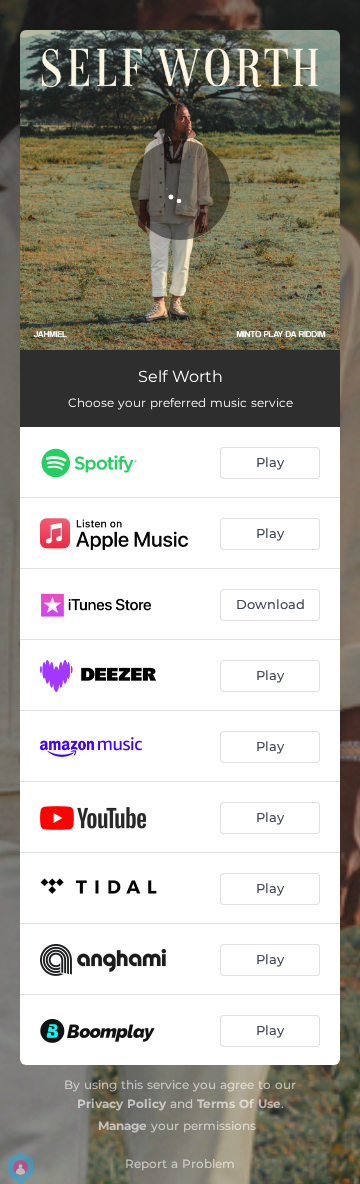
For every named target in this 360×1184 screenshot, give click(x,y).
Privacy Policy (121, 1103)
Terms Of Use (239, 1103)
